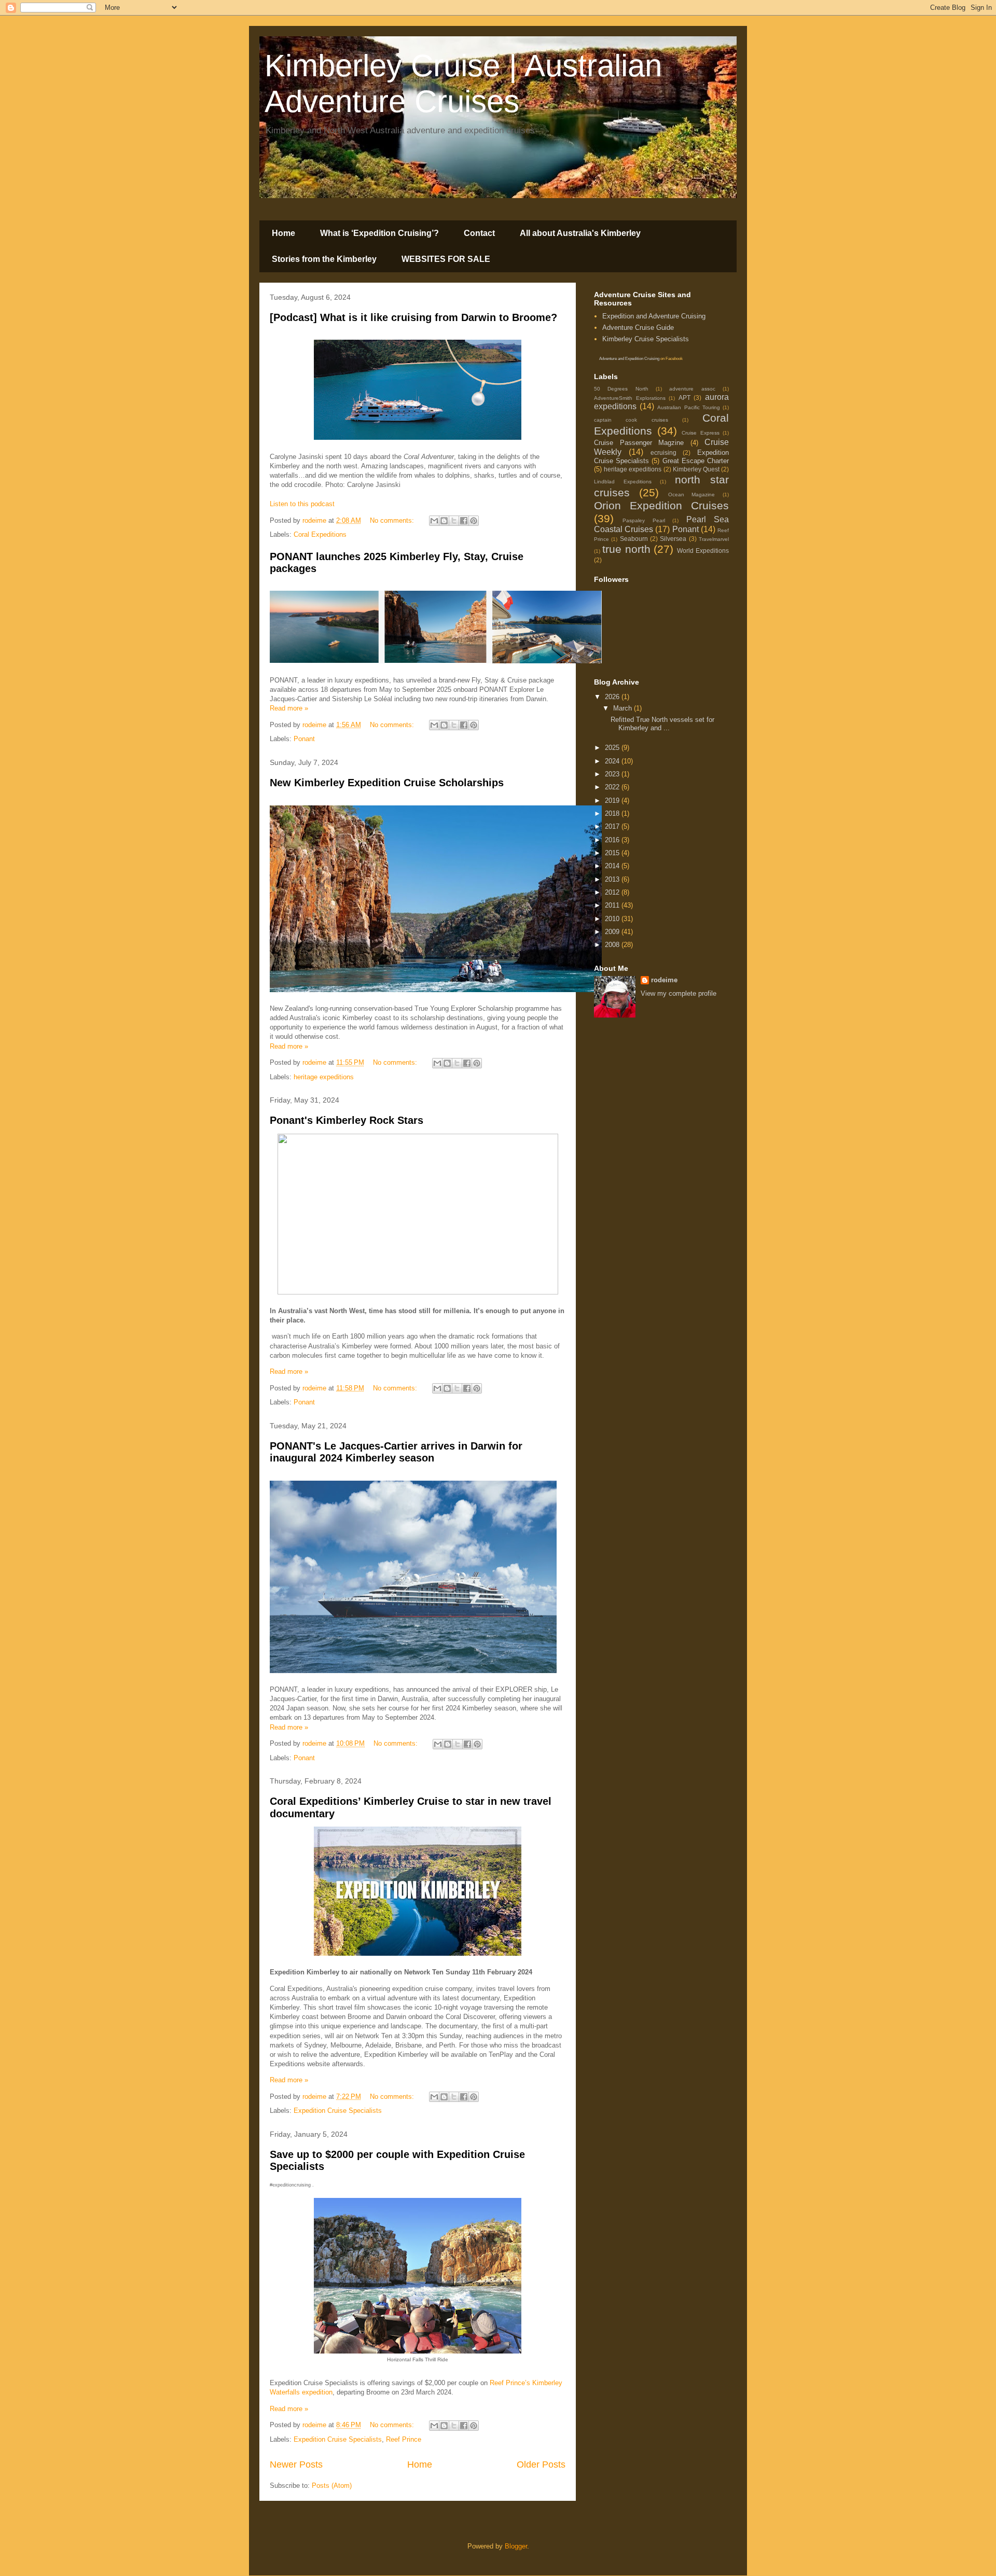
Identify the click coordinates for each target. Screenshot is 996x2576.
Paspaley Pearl (644, 520)
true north (626, 549)
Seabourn (634, 539)
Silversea (673, 539)
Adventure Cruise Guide (638, 328)
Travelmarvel (714, 539)
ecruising (663, 452)
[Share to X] (454, 521)
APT (684, 398)
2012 (613, 892)
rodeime (664, 980)
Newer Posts (296, 2464)
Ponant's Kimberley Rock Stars (347, 1120)
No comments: (393, 520)
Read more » (289, 708)
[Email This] (434, 521)
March (624, 708)
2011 (613, 905)
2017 (613, 826)
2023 (613, 774)
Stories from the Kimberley (324, 259)
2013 (613, 879)
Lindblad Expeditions (623, 482)
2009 (613, 932)
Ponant (304, 739)
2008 (613, 945)
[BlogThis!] (444, 521)
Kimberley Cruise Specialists (646, 339)
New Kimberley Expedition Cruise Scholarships (387, 783)
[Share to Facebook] (464, 521)
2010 (613, 919)
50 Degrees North (621, 389)
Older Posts (541, 2464)
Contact (479, 233)
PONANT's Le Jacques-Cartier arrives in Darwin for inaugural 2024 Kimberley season (396, 1452)
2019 (613, 800)
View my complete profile (679, 993)
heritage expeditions (324, 1077)
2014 (613, 866)
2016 (613, 840)
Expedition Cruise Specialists (338, 2111)
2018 (613, 813)
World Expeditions (703, 551)
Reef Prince (404, 2439)
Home (283, 233)
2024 (613, 761)
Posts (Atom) (332, 2486)
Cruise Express (701, 433)
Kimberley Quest (696, 469)
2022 (613, 787)
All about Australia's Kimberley (580, 233)
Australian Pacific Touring (688, 407)
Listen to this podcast (302, 504)
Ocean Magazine (692, 495)
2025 (613, 748)
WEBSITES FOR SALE (446, 259)
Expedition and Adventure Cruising (654, 316)
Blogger (516, 2546)
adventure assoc (692, 389)
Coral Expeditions (320, 534)
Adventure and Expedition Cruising (629, 359)
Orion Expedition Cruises (661, 505)
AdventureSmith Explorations (630, 398)
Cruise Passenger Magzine (639, 443)
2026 (613, 697)
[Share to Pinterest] (474, 521)
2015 (613, 853)
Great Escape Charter (696, 461)
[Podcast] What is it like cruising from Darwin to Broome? (413, 317)
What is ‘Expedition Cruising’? (379, 233)
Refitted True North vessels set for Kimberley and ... (662, 724)
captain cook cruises (631, 420)
